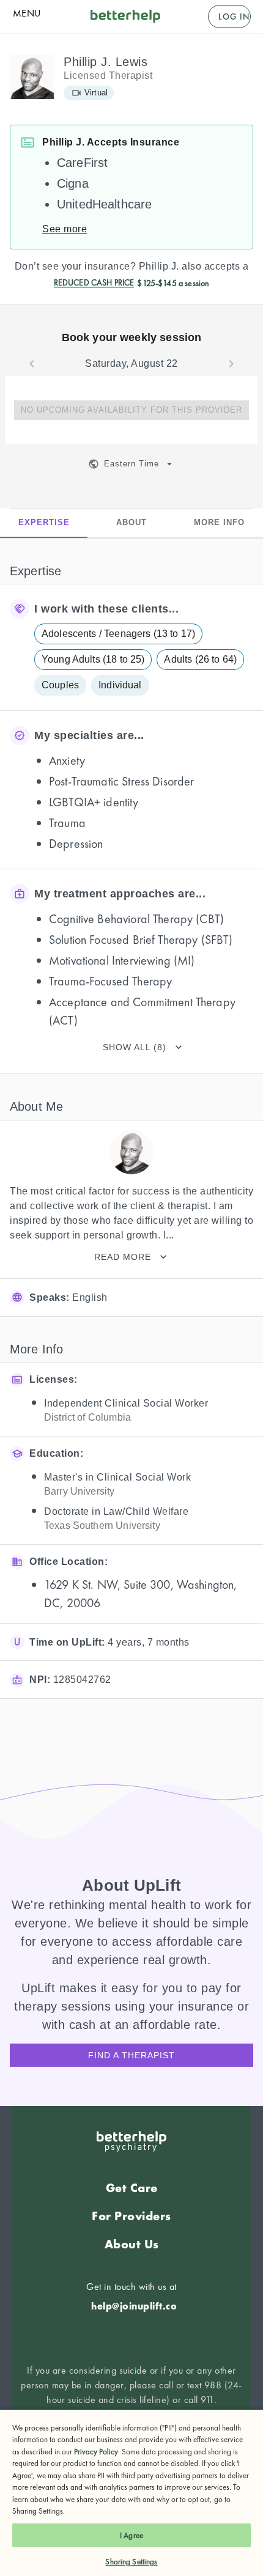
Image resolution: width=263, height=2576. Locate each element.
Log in (234, 17)
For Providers (131, 2216)
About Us (132, 2244)
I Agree (131, 2535)
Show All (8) (135, 1047)
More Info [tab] (219, 522)
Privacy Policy (96, 2452)
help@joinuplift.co (134, 2306)
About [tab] (131, 522)
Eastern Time (131, 464)
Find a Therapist (131, 2055)
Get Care (132, 2188)
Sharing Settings (131, 2562)
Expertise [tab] (44, 522)
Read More (123, 1257)
